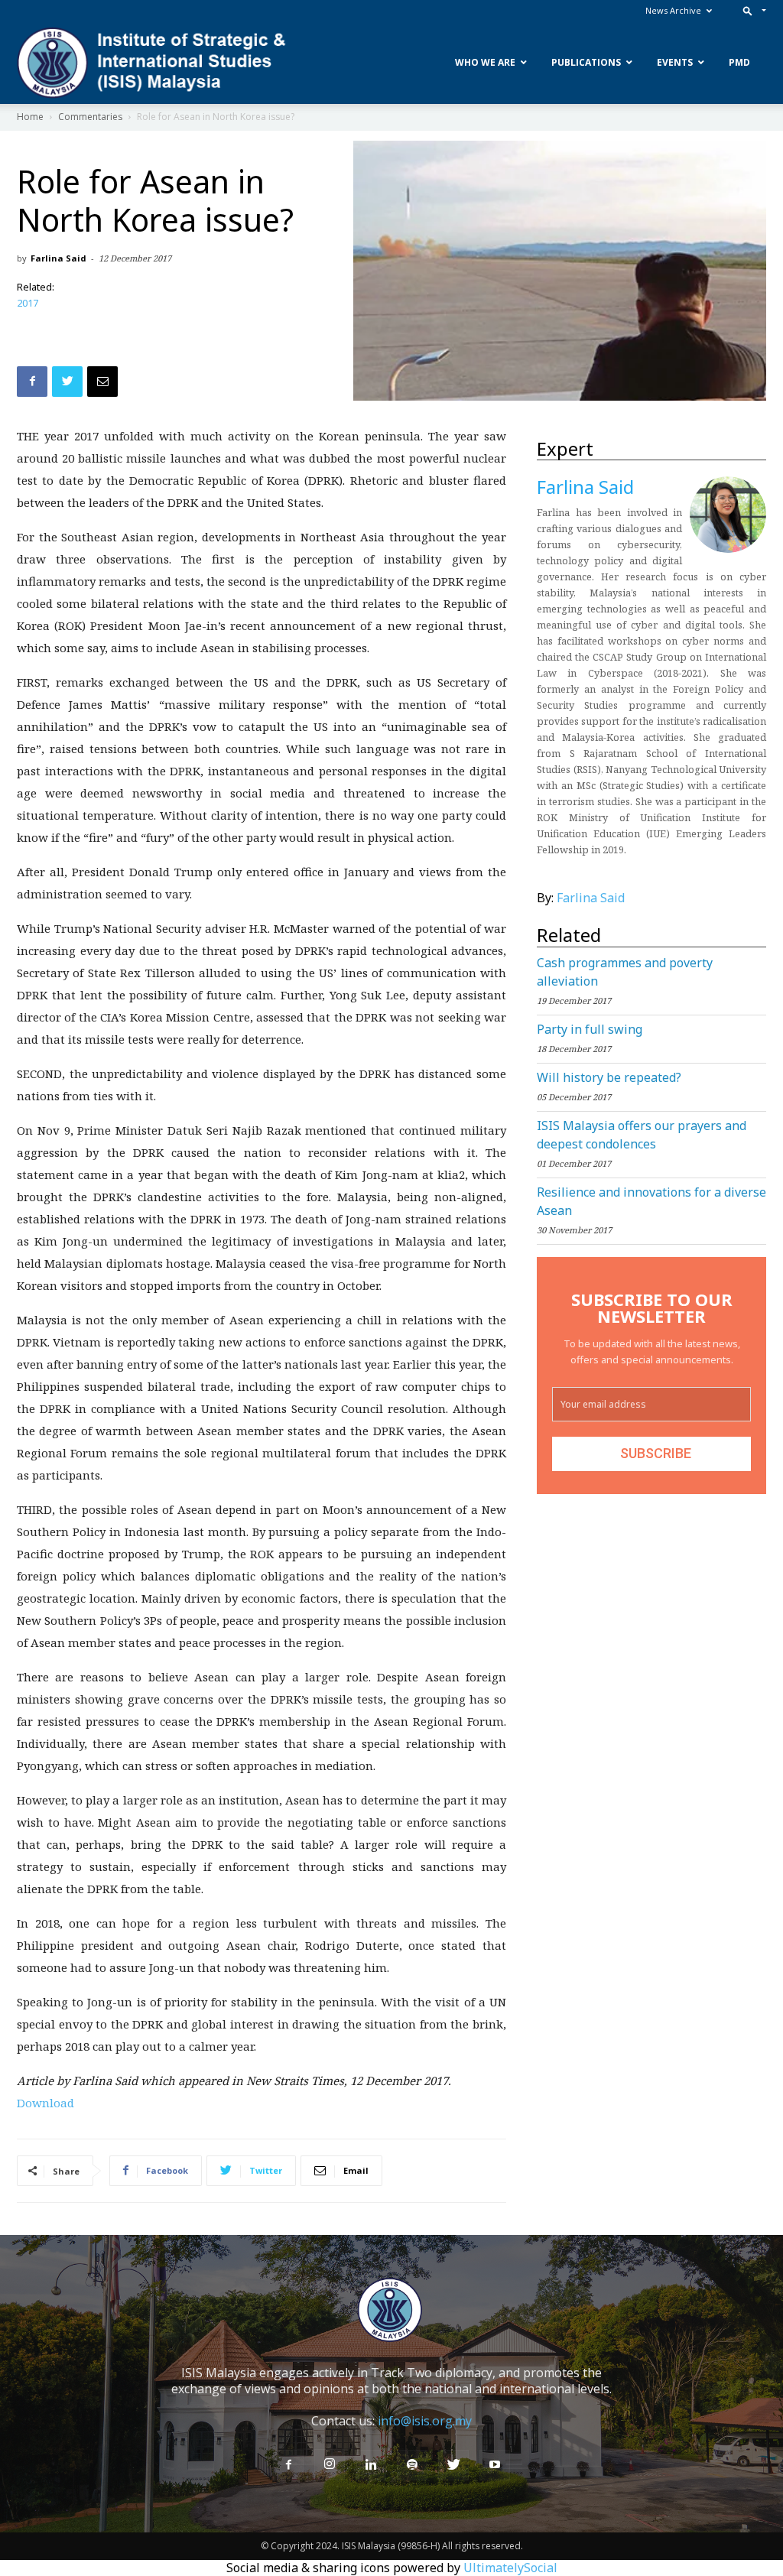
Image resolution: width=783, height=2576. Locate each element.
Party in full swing (590, 1029)
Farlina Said (58, 258)
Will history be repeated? (609, 1077)
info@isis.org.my (425, 2421)
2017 (28, 303)
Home (30, 117)
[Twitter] (453, 2465)
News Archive (673, 10)
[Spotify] (412, 2465)
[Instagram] (330, 2464)
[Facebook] (288, 2465)
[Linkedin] (371, 2465)
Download (45, 2103)
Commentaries (90, 117)
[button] (751, 10)
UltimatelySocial (510, 2568)
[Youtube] (495, 2465)
